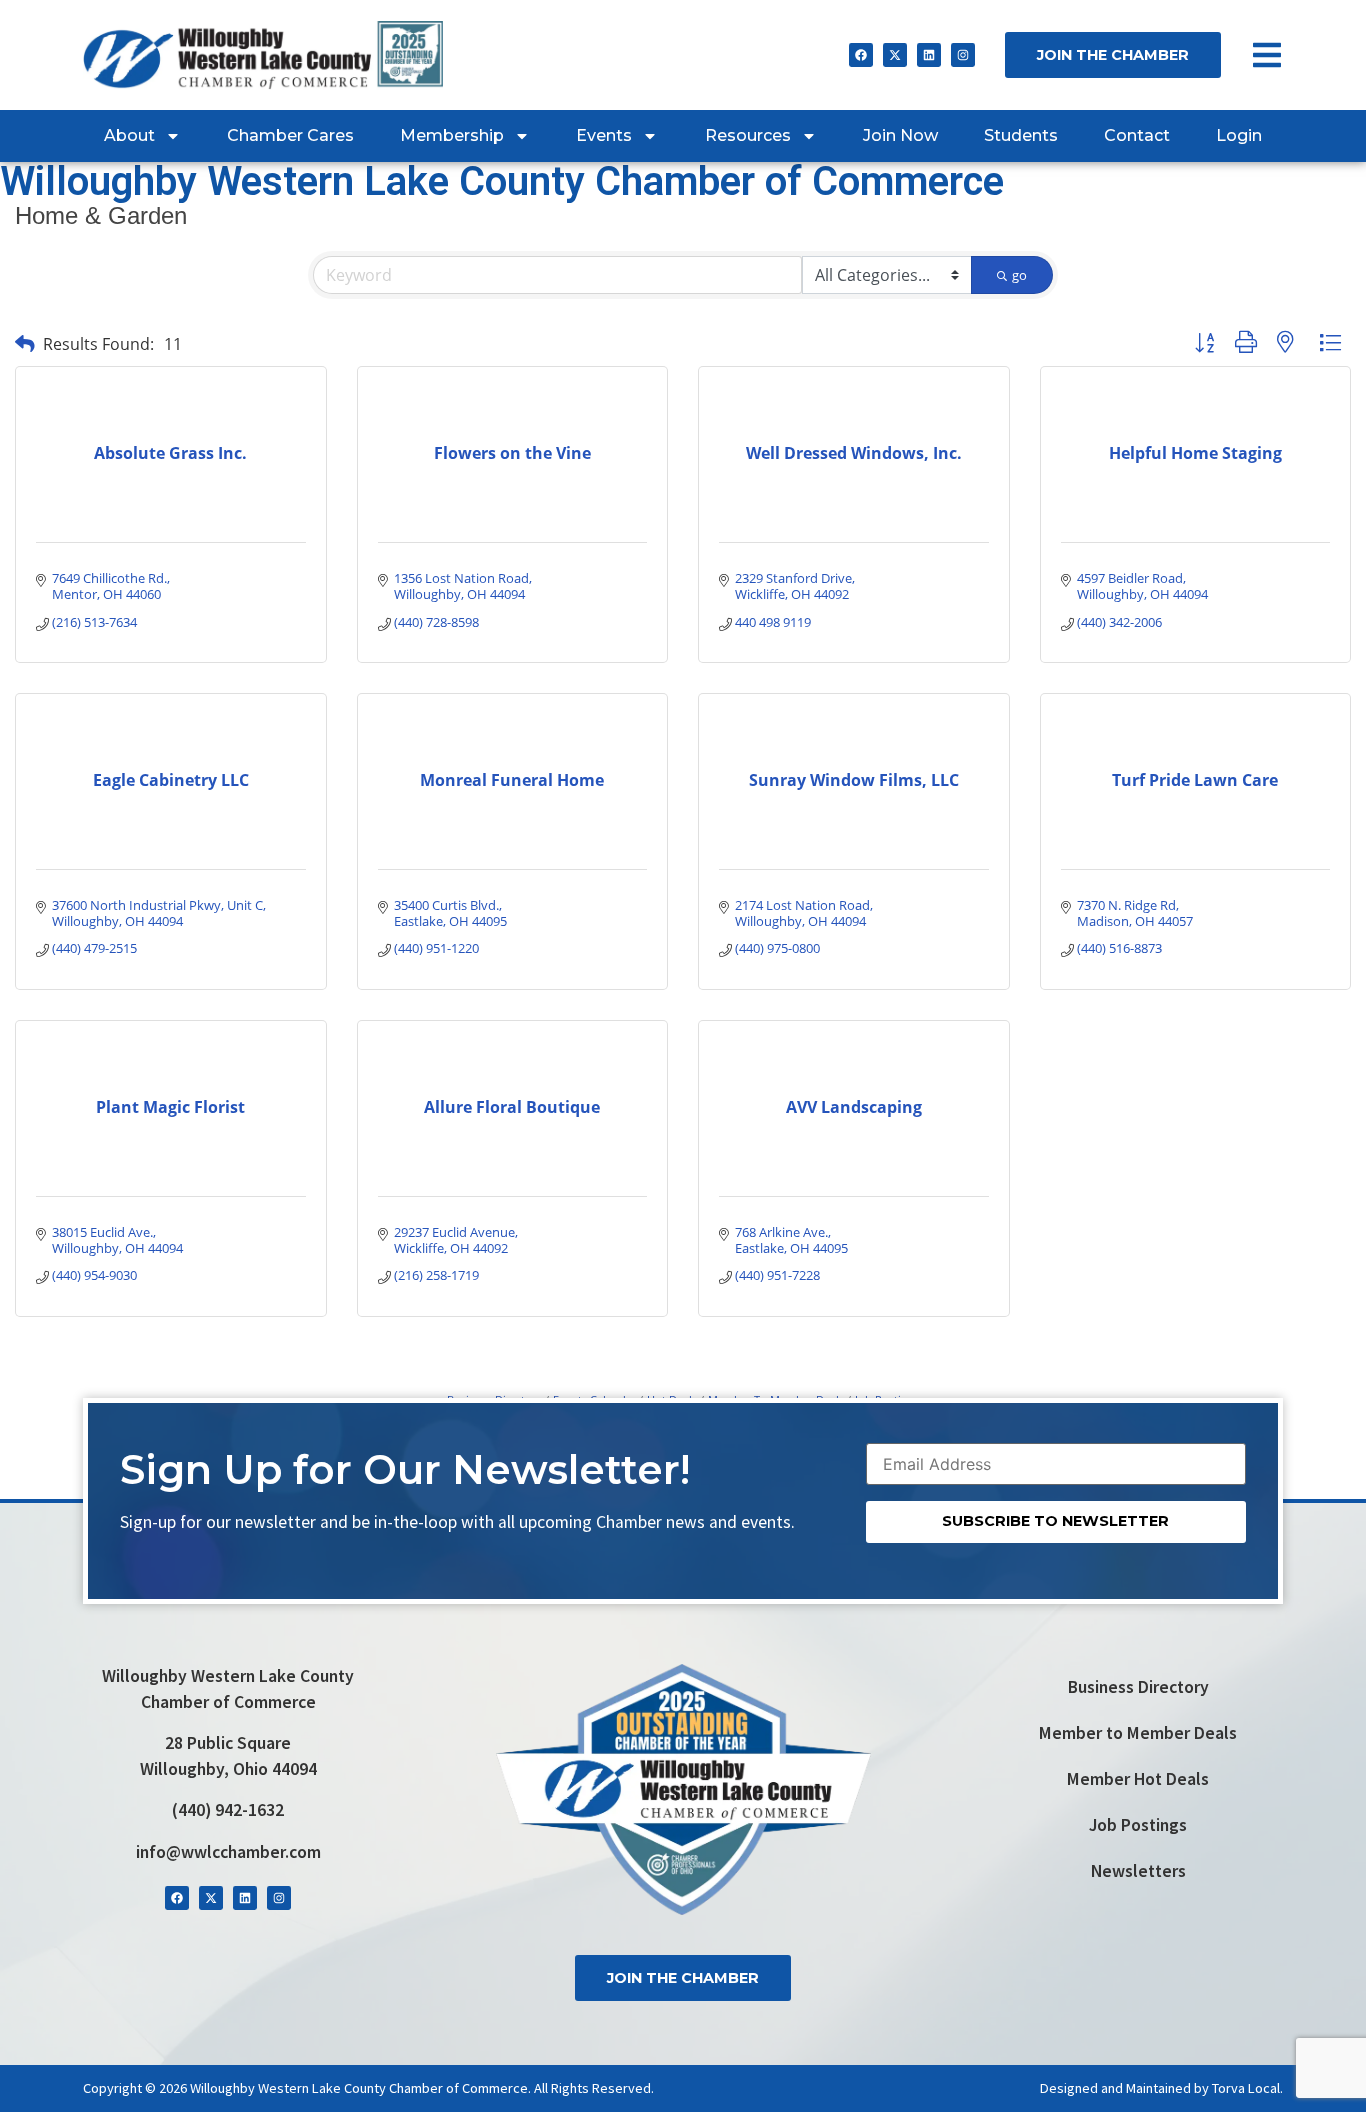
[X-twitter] (895, 55)
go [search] (1019, 275)
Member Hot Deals (1138, 1779)
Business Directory (1138, 1687)
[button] (25, 343)
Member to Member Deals (1138, 1733)
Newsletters (1138, 1871)
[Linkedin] (929, 55)
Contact (1137, 135)
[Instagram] (963, 55)
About (129, 135)
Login (1239, 135)
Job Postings (1138, 1825)
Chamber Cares (290, 135)
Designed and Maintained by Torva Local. (1161, 2088)
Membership (452, 135)
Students (1021, 135)
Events (604, 135)
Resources (748, 135)
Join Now (900, 135)
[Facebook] (861, 55)
